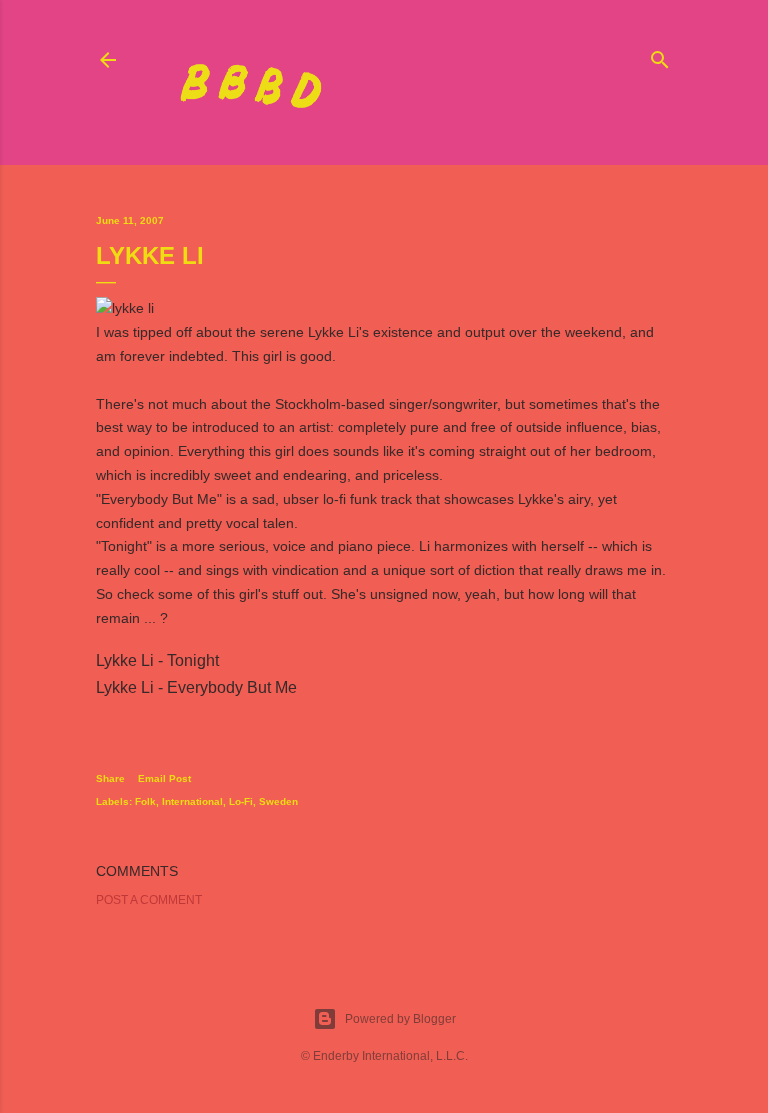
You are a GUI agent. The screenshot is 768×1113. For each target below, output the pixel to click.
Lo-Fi (241, 801)
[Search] (660, 55)
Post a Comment (149, 900)
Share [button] (110, 778)
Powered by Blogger (400, 1019)
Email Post (164, 778)
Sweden (278, 801)
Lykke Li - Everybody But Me (196, 687)
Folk (145, 801)
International (192, 801)
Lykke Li (333, 332)
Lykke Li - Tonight (157, 660)
